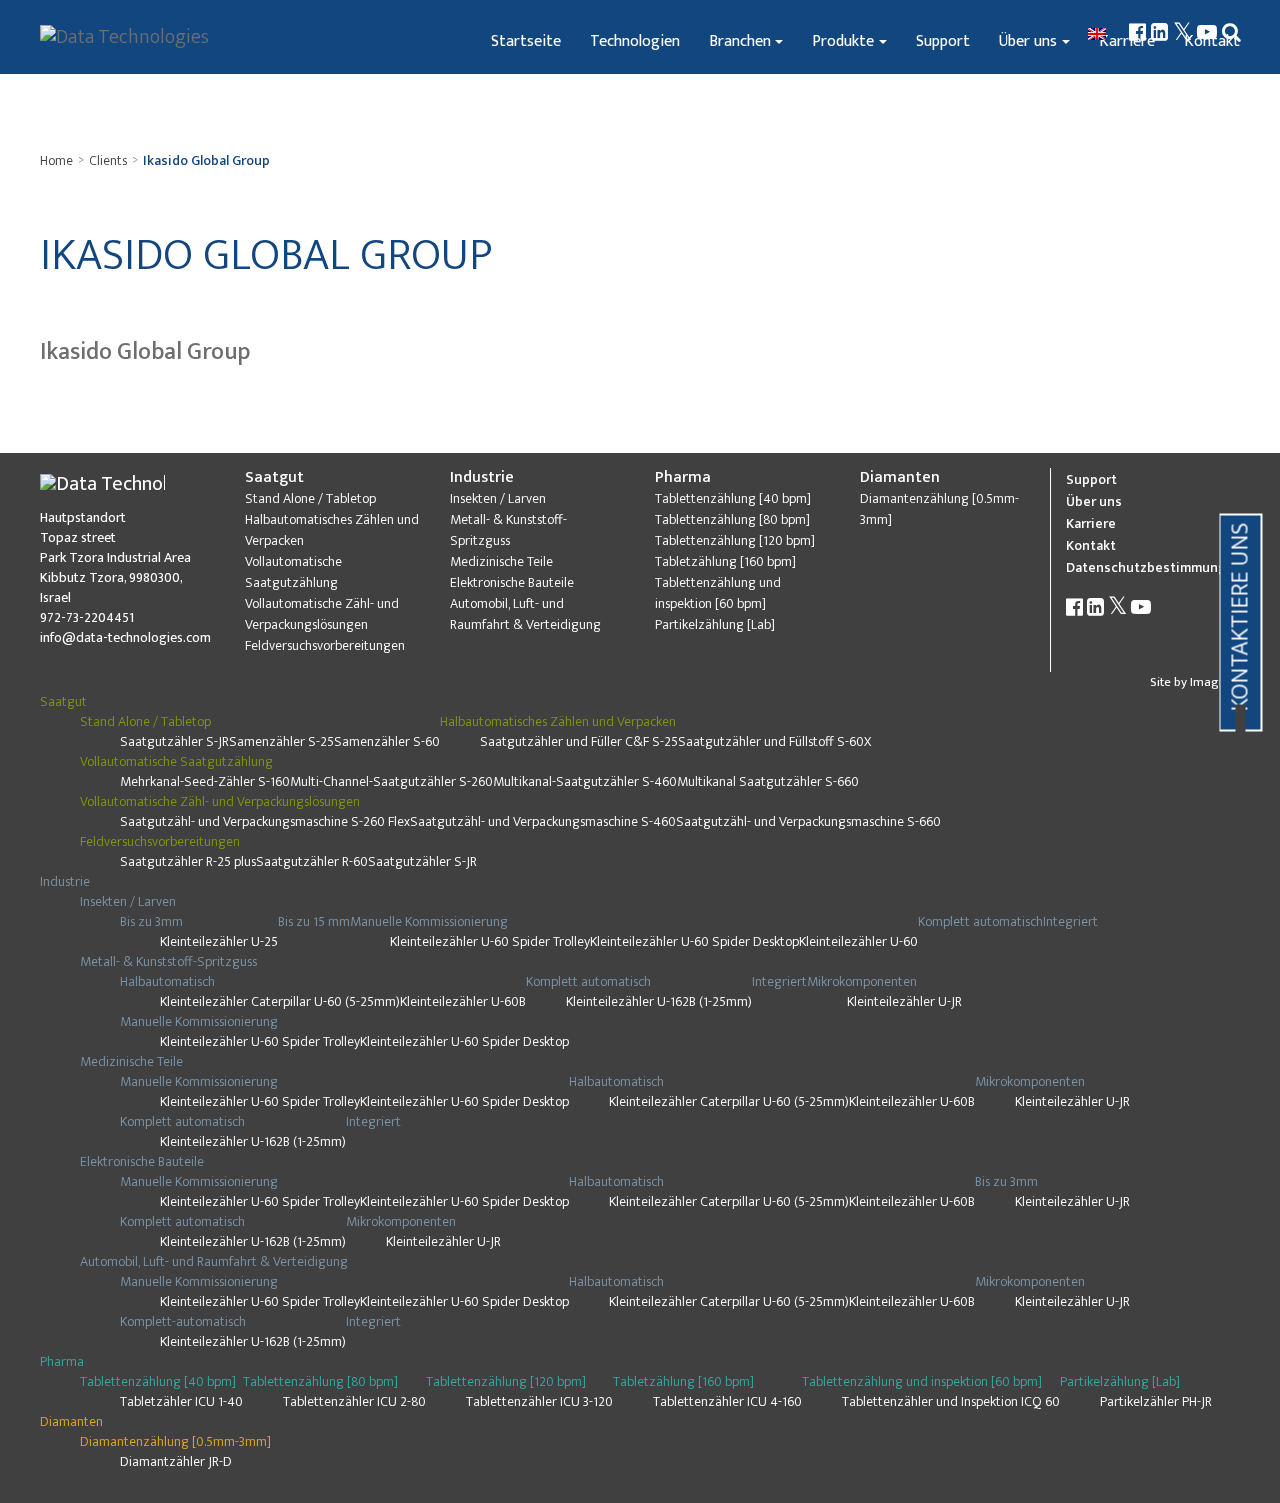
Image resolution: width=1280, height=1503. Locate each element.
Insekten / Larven (498, 498)
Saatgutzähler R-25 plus (188, 861)
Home (56, 160)
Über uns (1028, 41)
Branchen (740, 41)
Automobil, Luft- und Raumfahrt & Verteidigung (525, 614)
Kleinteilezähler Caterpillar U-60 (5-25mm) (280, 1001)
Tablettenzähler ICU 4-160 (727, 1401)
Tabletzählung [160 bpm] (725, 561)
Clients (108, 160)
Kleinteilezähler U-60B (463, 1001)
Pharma (683, 477)
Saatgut (274, 477)
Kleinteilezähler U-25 (219, 941)
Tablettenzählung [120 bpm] (735, 540)
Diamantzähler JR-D (176, 1461)
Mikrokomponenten (862, 981)
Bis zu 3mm (151, 921)
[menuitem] (1099, 33)
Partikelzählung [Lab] (715, 624)
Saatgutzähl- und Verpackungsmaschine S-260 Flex (265, 821)
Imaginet (1215, 682)
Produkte (843, 41)
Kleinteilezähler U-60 (858, 941)
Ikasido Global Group (206, 160)
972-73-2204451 (87, 617)
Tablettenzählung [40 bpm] (733, 498)
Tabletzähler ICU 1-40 (181, 1401)
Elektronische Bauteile (512, 582)
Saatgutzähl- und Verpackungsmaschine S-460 (543, 821)
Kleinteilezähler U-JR (904, 1001)
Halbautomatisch (167, 981)
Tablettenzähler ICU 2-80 (354, 1401)
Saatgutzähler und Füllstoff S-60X (774, 741)
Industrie (482, 477)
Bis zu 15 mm (314, 921)
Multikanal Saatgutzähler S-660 (768, 781)
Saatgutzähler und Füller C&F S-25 (579, 741)
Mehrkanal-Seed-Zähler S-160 (205, 781)
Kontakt (1091, 545)
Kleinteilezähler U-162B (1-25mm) (659, 1001)
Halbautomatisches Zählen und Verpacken (332, 530)
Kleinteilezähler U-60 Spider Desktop (694, 941)
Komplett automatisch (980, 921)
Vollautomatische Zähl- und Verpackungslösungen (322, 614)
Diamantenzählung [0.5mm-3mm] (939, 509)
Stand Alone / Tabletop (310, 498)
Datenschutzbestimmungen (1154, 567)
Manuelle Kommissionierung (429, 921)
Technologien (635, 41)
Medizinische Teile (501, 561)
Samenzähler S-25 (281, 741)
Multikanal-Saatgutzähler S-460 (585, 781)
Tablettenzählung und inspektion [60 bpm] (718, 593)
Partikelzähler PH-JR (1156, 1401)
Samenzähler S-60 (387, 741)
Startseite (526, 41)
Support (943, 41)
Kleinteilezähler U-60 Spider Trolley (490, 941)
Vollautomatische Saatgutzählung (293, 572)
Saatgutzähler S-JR (174, 741)
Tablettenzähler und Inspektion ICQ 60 (951, 1401)
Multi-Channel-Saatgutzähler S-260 (391, 781)
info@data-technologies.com (125, 637)
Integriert (1070, 921)
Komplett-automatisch (183, 1321)
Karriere (1091, 523)
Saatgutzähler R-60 (312, 861)
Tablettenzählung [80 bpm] (732, 519)
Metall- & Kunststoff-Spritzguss (508, 530)
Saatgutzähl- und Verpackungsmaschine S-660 (808, 821)
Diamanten (900, 477)
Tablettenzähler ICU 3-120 (539, 1401)
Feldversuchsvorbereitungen (325, 645)
